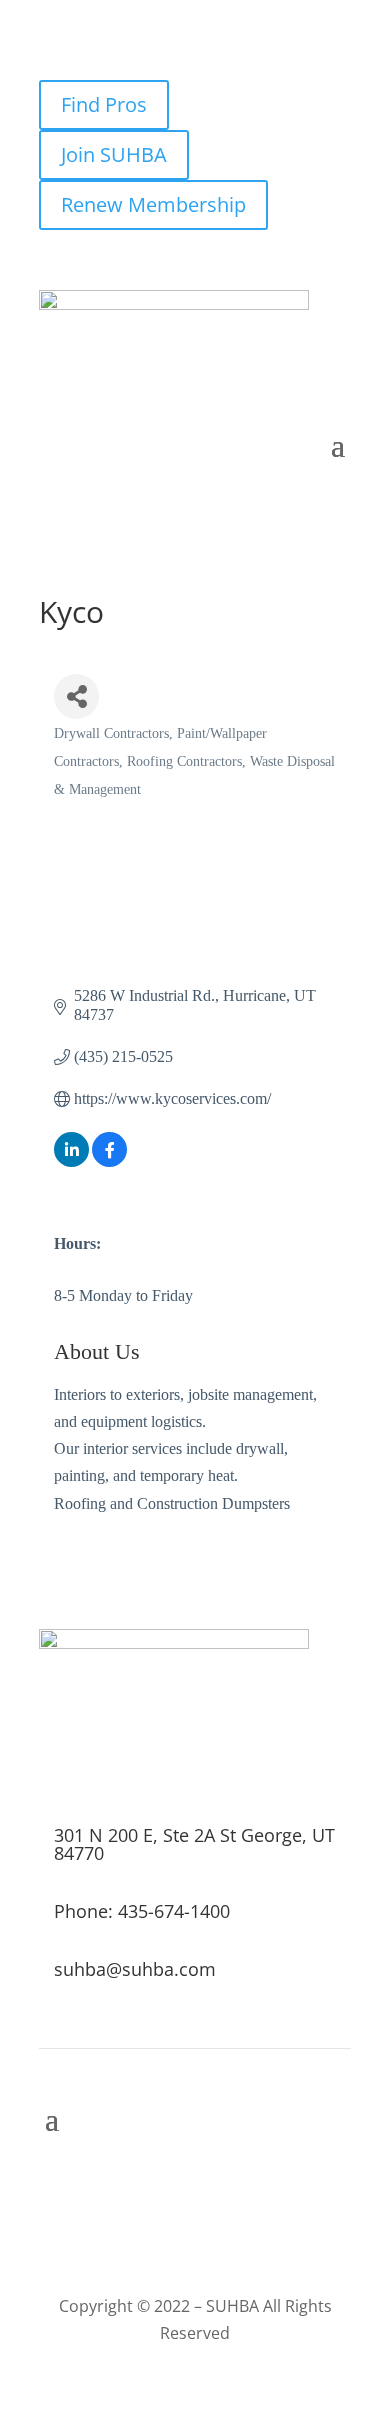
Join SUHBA (114, 154)
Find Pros (104, 104)
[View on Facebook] (109, 1161)
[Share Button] (76, 696)
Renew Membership (153, 204)
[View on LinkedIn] (71, 1161)
